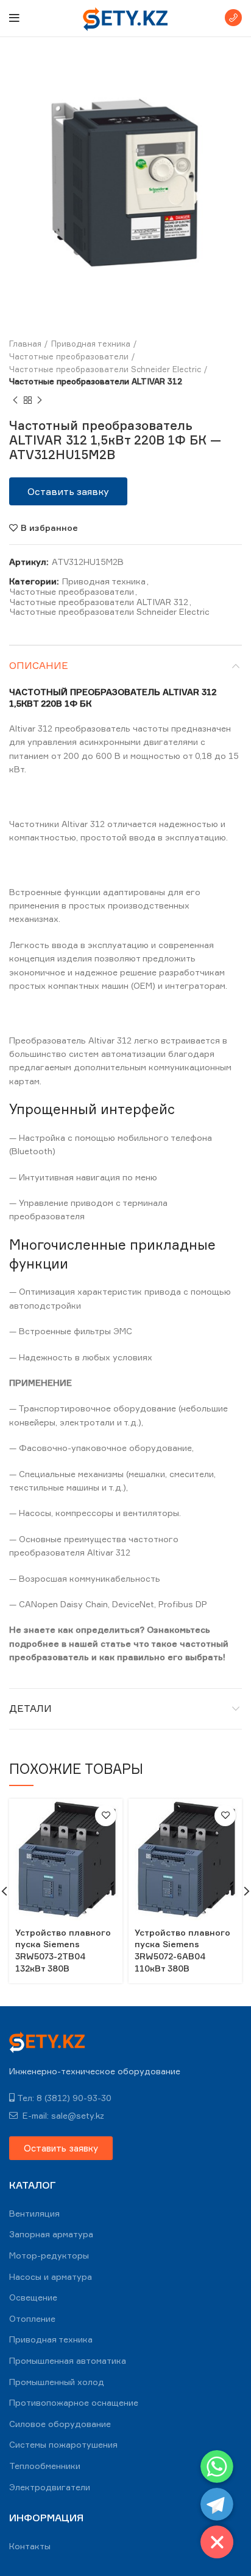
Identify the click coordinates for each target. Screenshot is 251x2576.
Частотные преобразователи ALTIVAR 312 (96, 381)
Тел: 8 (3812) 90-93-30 (64, 2098)
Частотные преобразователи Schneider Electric (105, 369)
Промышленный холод (57, 2382)
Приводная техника (91, 344)
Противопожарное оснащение (74, 2402)
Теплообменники (45, 2466)
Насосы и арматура (51, 2277)
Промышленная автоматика (68, 2360)
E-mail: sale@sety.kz (62, 2115)
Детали (30, 1708)
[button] (68, 491)
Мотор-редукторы (49, 2255)
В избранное (49, 528)
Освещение (33, 2297)
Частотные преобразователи (69, 356)
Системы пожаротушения (63, 2444)
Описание (39, 665)
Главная (25, 344)
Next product (40, 400)
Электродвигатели (50, 2487)
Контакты (30, 2546)
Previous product (15, 400)
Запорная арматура (51, 2234)
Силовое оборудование (60, 2424)
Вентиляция (34, 2213)
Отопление (32, 2318)
